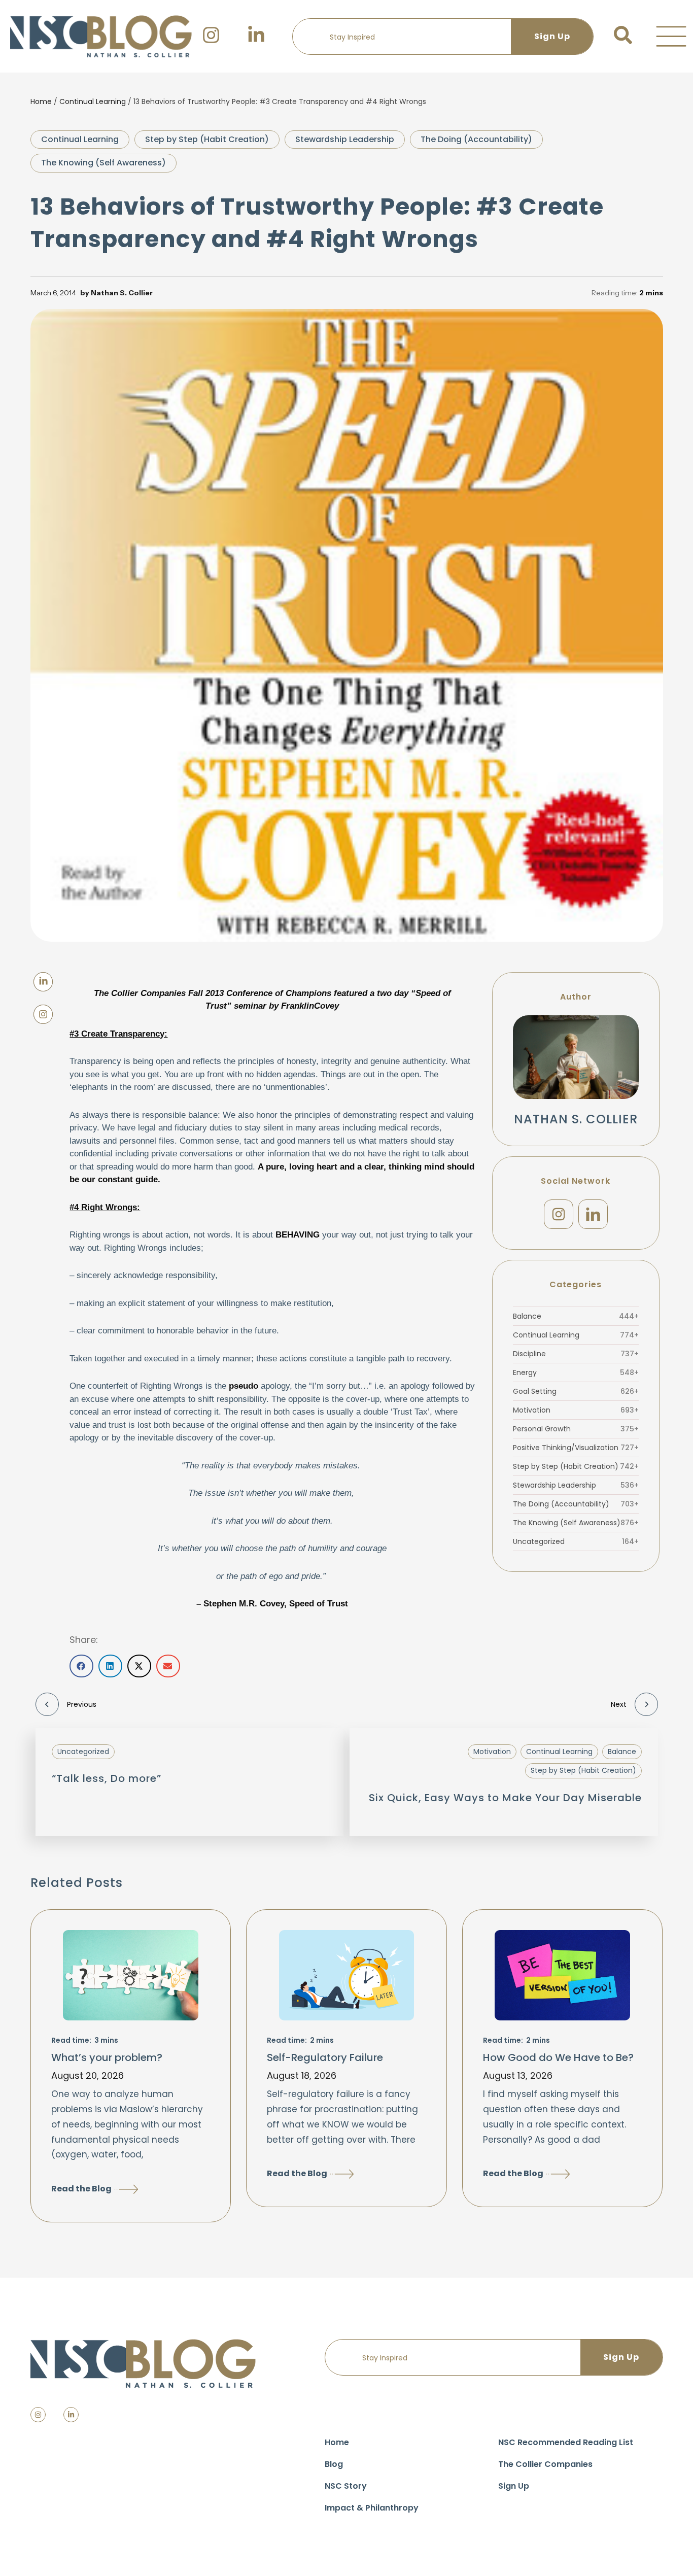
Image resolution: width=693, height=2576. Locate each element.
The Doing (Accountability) (476, 139)
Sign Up (514, 2486)
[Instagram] (559, 1214)
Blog (334, 2464)
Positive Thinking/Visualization (576, 1448)
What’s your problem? (107, 2057)
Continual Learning (93, 101)
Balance (576, 1316)
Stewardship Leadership (345, 139)
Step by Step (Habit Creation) (207, 139)
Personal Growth (576, 1429)
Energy (576, 1372)
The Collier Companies (545, 2464)
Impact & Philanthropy (372, 2508)
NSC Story (346, 2486)
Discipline (576, 1354)
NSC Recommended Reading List (566, 2442)
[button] (671, 37)
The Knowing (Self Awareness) (103, 163)
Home (41, 101)
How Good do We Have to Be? (558, 2057)
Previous (82, 1704)
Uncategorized (576, 1541)
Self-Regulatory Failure (325, 2057)
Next (619, 1704)
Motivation (576, 1410)
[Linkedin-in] (71, 2415)
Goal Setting (576, 1391)
